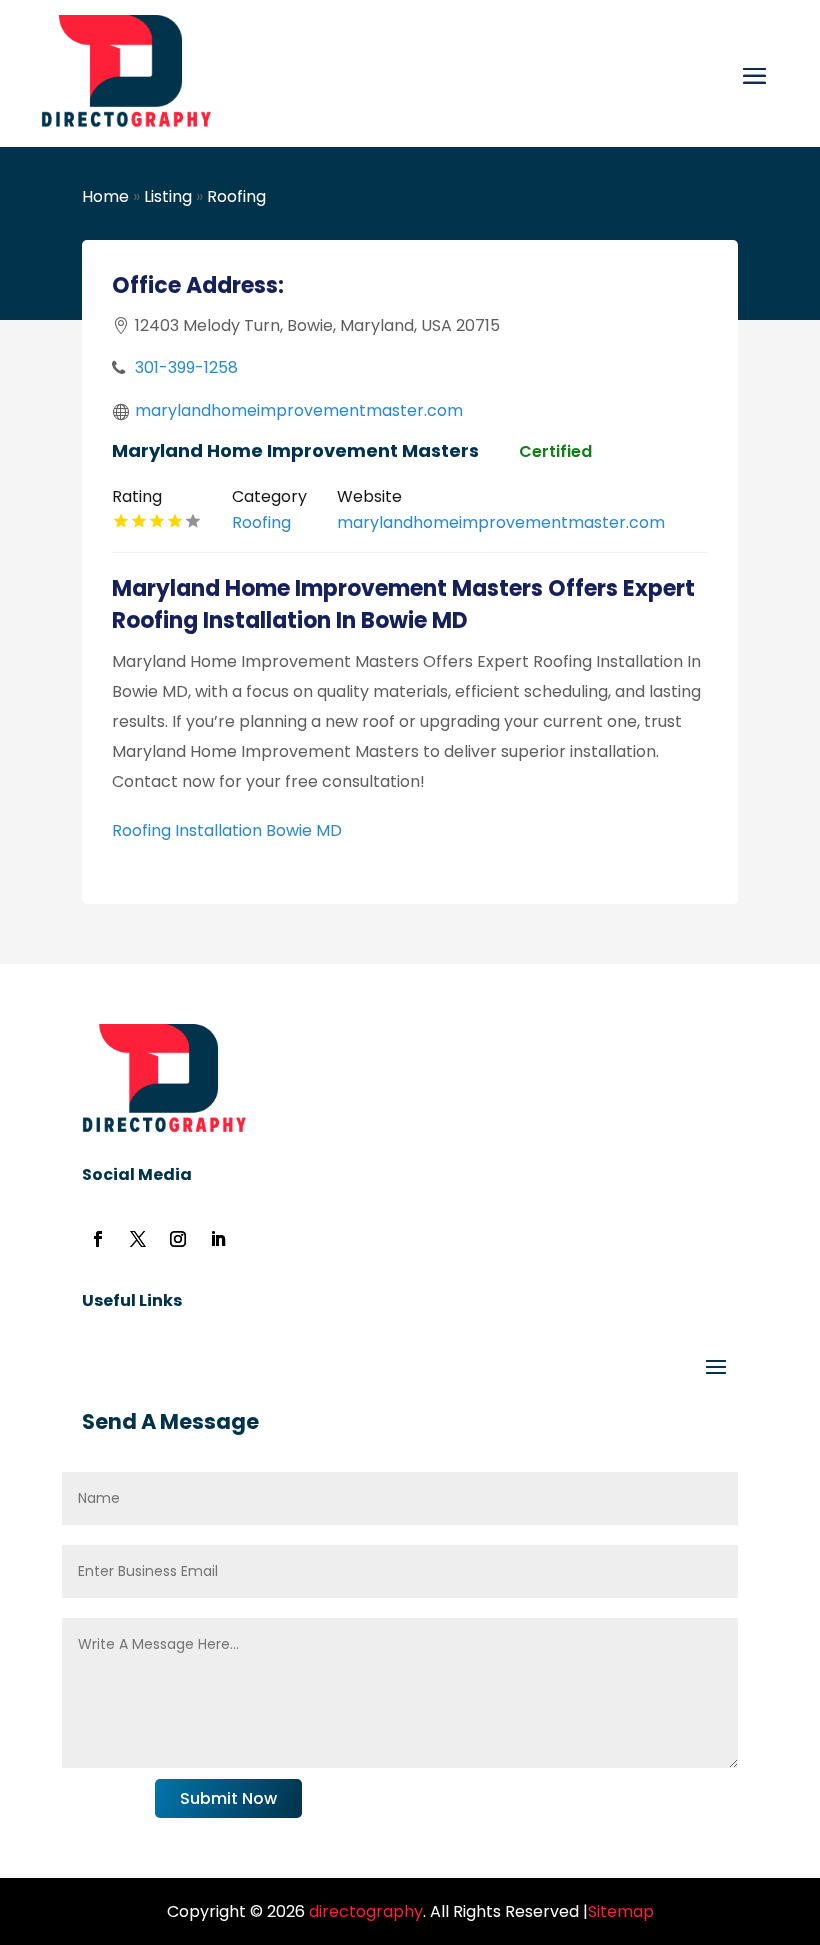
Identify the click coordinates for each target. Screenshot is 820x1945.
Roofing (236, 196)
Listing (168, 196)
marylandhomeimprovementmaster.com (299, 410)
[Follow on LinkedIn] (218, 1239)
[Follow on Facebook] (98, 1239)
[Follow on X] (138, 1239)
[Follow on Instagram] (178, 1239)
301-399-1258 (186, 367)
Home (105, 196)
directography (364, 1911)
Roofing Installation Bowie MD (227, 830)
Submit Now (228, 1798)
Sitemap (621, 1911)
